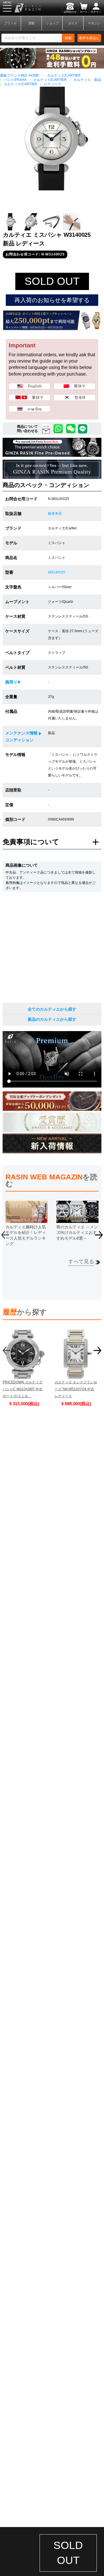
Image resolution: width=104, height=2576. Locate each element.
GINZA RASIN (20, 8)
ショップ (52, 23)
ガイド (73, 23)
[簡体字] (75, 387)
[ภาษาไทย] (29, 409)
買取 (31, 23)
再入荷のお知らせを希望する (52, 300)
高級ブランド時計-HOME (20, 75)
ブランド (10, 23)
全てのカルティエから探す (52, 1009)
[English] (29, 387)
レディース (53, 84)
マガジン (94, 23)
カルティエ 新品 (87, 80)
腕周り (11, 682)
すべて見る (81, 1262)
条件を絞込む (89, 38)
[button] (99, 1237)
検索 (68, 38)
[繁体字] (29, 398)
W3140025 (57, 572)
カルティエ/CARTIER (64, 75)
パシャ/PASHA (15, 80)
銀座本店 (55, 514)
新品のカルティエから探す (52, 1019)
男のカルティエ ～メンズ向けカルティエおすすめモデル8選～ (77, 1233)
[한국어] (75, 398)
